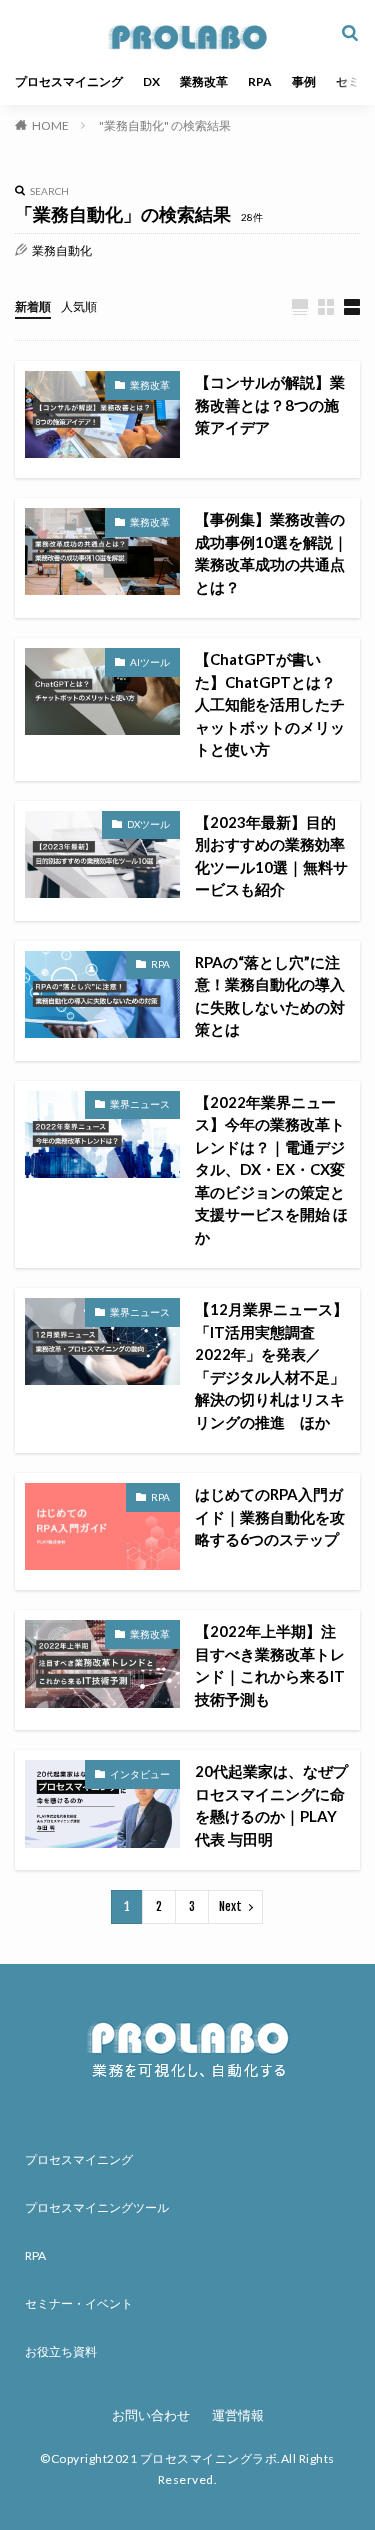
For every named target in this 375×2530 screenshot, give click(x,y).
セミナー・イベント (79, 2303)
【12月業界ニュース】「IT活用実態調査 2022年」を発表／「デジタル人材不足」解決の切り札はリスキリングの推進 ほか (271, 1365)
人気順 (79, 306)
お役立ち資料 (61, 2351)
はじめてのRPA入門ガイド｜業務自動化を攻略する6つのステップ (270, 1516)
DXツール (148, 824)
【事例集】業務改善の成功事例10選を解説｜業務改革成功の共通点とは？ (271, 553)
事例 (304, 81)
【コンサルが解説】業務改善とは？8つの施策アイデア (270, 404)
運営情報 (238, 2415)
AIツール (150, 662)
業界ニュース (140, 1104)
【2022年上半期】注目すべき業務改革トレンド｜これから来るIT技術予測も (270, 1665)
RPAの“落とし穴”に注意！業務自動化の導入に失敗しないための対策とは (270, 996)
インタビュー (140, 1774)
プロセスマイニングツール (97, 2207)
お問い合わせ (151, 2415)
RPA (260, 81)
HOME (50, 125)
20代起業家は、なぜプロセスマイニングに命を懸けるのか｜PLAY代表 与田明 (271, 1805)
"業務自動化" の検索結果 (165, 125)
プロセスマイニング (69, 81)
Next (230, 1906)
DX (151, 81)
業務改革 (204, 81)
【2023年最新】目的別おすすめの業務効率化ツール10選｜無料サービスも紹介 (271, 856)
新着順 (33, 306)
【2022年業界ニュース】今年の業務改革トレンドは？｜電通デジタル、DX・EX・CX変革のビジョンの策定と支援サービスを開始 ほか (271, 1169)
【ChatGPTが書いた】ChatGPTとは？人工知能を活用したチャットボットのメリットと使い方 (270, 704)
